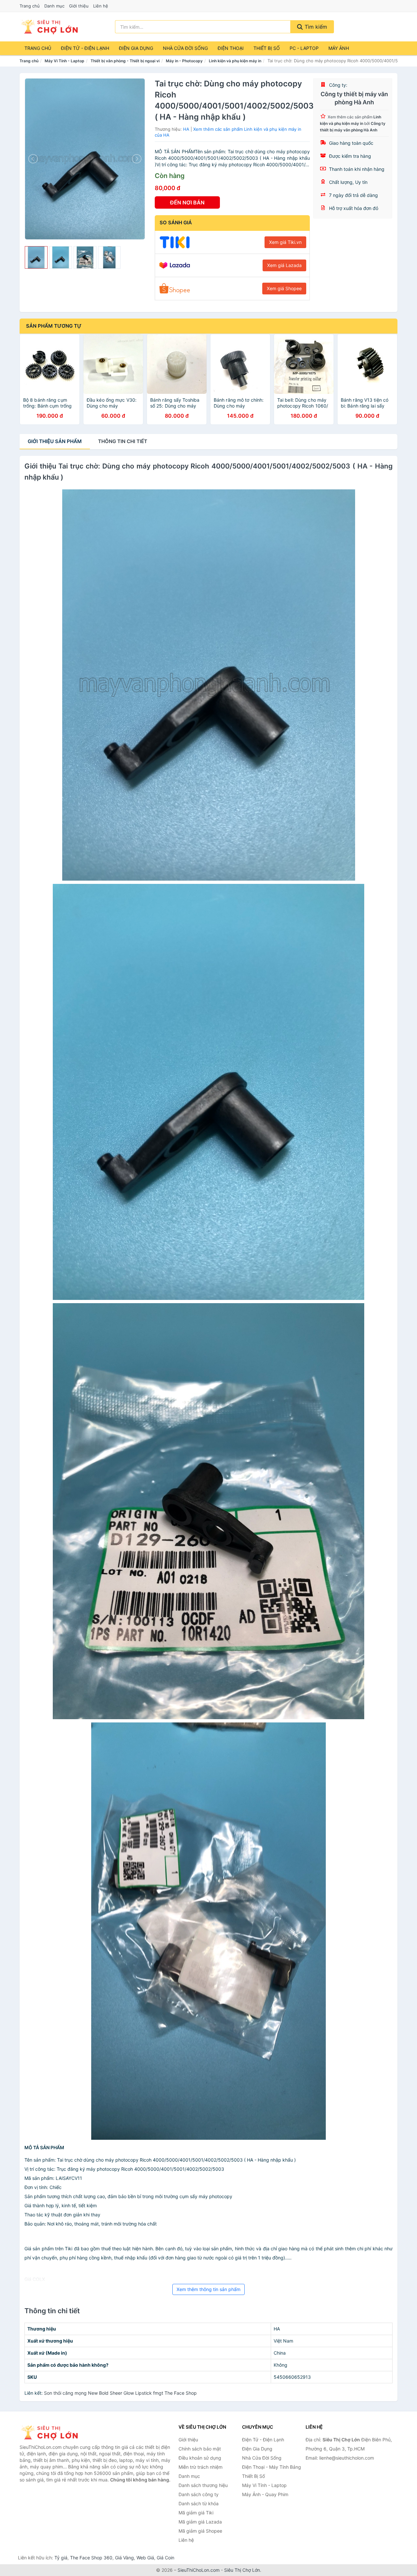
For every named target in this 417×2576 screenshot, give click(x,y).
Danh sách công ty (199, 2494)
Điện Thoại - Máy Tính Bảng (272, 2467)
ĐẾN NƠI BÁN (187, 202)
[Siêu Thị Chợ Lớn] (52, 2433)
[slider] (36, 258)
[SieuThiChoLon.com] (49, 27)
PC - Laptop (304, 48)
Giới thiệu (79, 6)
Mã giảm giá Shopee (200, 2531)
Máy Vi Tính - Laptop (65, 61)
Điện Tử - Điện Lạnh (85, 48)
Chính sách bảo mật (200, 2449)
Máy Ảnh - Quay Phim (265, 2494)
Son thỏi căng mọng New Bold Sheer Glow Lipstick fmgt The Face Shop (120, 2393)
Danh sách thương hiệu (203, 2485)
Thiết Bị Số (267, 48)
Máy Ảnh (339, 48)
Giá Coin (165, 2558)
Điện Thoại (231, 48)
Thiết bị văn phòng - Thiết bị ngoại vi (125, 61)
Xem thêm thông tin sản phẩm (208, 2289)
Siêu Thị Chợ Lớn (242, 2570)
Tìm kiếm (315, 27)
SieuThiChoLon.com (199, 2570)
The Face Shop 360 (91, 2558)
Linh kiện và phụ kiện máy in (235, 61)
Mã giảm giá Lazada (200, 2522)
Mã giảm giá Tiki (196, 2513)
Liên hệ (101, 6)
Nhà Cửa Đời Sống (185, 48)
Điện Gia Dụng (136, 48)
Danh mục (54, 6)
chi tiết (123, 441)
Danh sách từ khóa (199, 2503)
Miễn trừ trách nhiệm (201, 2467)
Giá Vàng (124, 2558)
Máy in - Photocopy (184, 61)
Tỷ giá (61, 2558)
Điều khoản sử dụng (200, 2458)
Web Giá (145, 2558)
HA (186, 129)
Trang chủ (30, 6)
